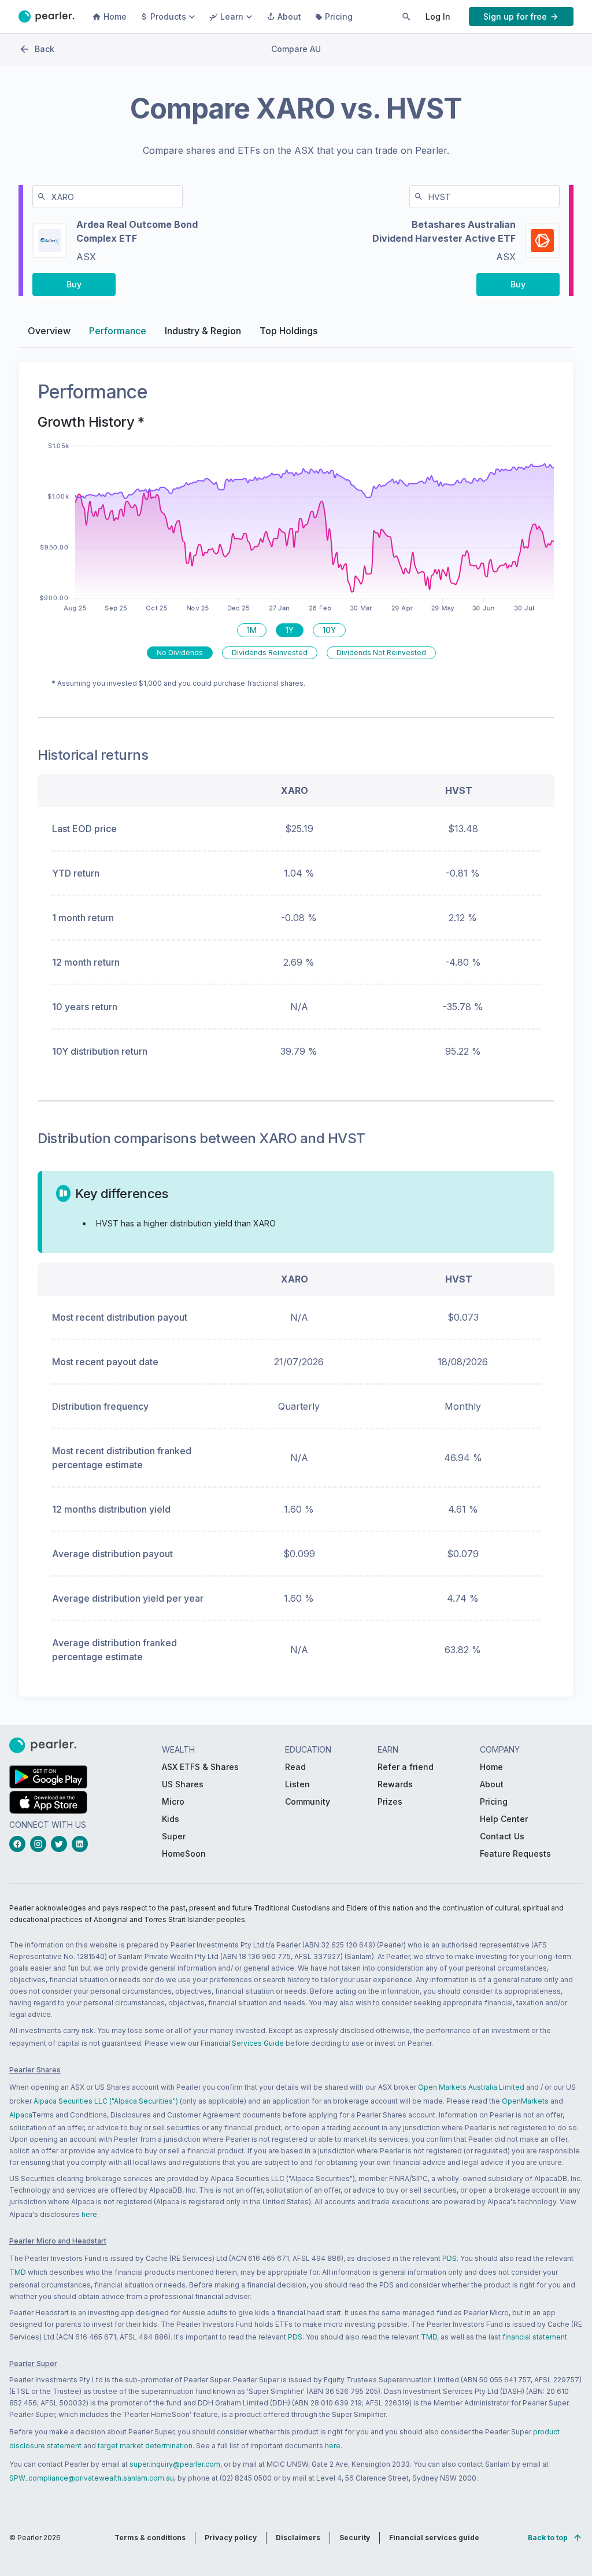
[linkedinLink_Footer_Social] (82, 1844)
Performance (118, 331)
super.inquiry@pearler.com (175, 2464)
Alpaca (21, 2115)
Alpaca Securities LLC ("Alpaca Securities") (106, 2101)
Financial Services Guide (242, 2043)
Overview (49, 331)
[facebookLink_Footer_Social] (20, 1844)
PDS (449, 2258)
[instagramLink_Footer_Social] (40, 1844)
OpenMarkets (525, 2101)
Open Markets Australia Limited (471, 2087)
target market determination (145, 2446)
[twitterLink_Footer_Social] (61, 1844)
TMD (18, 2272)
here (89, 2214)
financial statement (535, 2337)
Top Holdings (288, 331)
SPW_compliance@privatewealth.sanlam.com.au (92, 2478)
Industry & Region (203, 331)
